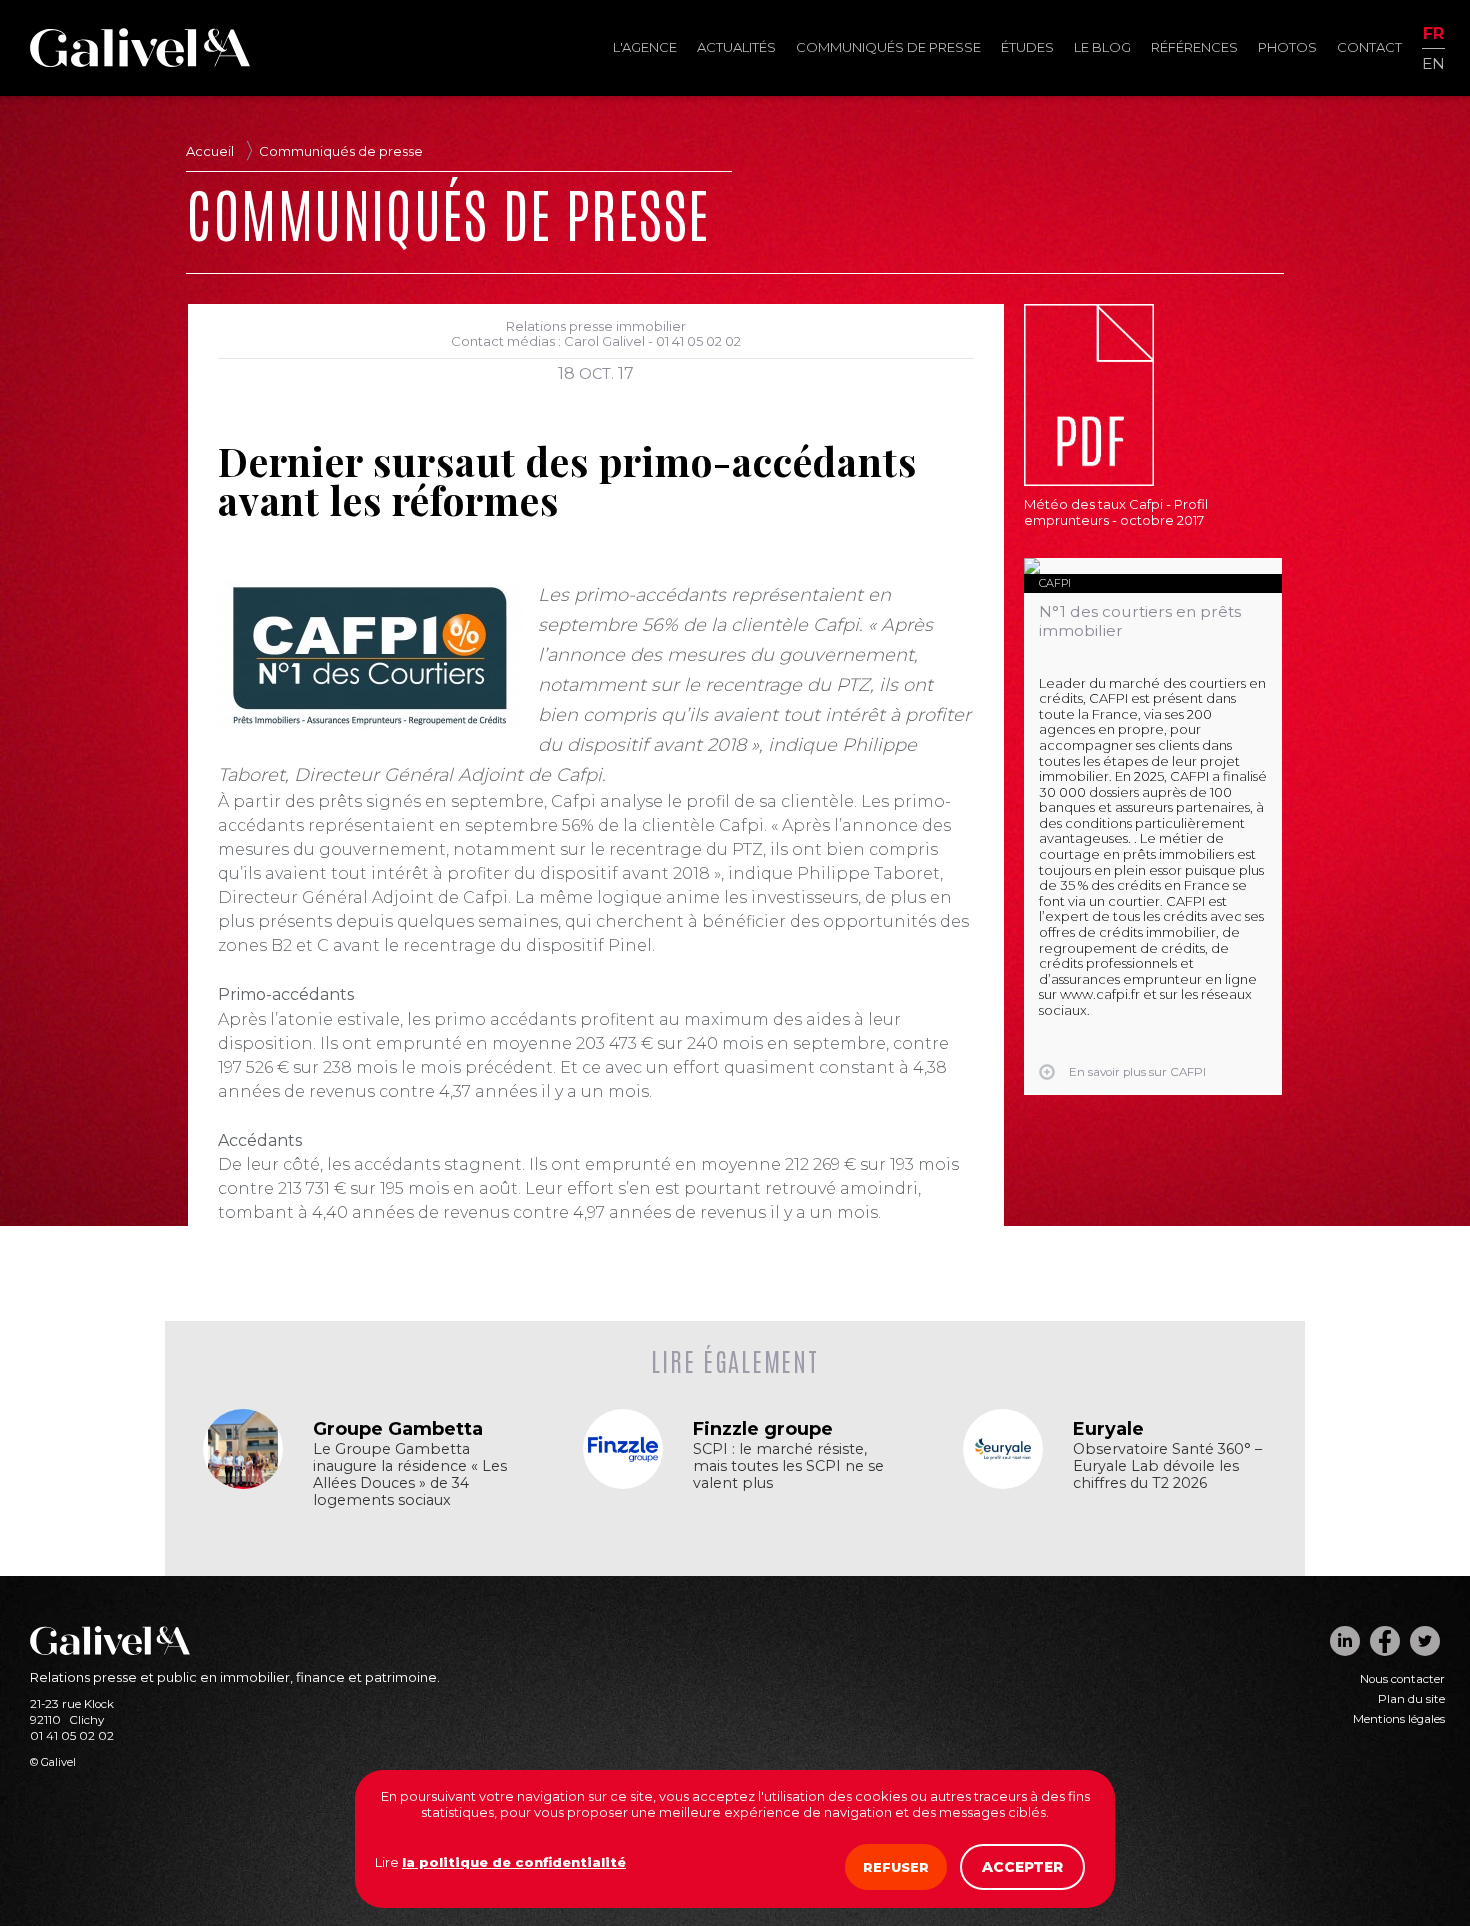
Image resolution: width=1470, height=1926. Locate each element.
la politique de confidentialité (514, 1862)
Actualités (736, 47)
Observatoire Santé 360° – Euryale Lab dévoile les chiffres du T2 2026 (1167, 1466)
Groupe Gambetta (398, 1429)
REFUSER (896, 1867)
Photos (1287, 47)
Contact (1369, 47)
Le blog (1102, 47)
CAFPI (1055, 583)
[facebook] (1385, 1641)
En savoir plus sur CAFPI (1137, 1072)
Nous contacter (1402, 1679)
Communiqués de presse (888, 47)
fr (1433, 34)
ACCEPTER (1022, 1867)
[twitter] (1425, 1641)
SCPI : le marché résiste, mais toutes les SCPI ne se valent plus (788, 1466)
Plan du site (1411, 1699)
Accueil (210, 151)
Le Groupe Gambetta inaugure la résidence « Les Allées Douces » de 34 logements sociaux (410, 1475)
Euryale (1108, 1429)
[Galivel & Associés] (140, 62)
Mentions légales (1399, 1719)
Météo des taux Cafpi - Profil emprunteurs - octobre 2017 (1116, 512)
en (1433, 62)
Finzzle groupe (763, 1429)
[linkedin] (1345, 1641)
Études (1027, 47)
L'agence (645, 47)
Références (1194, 47)
